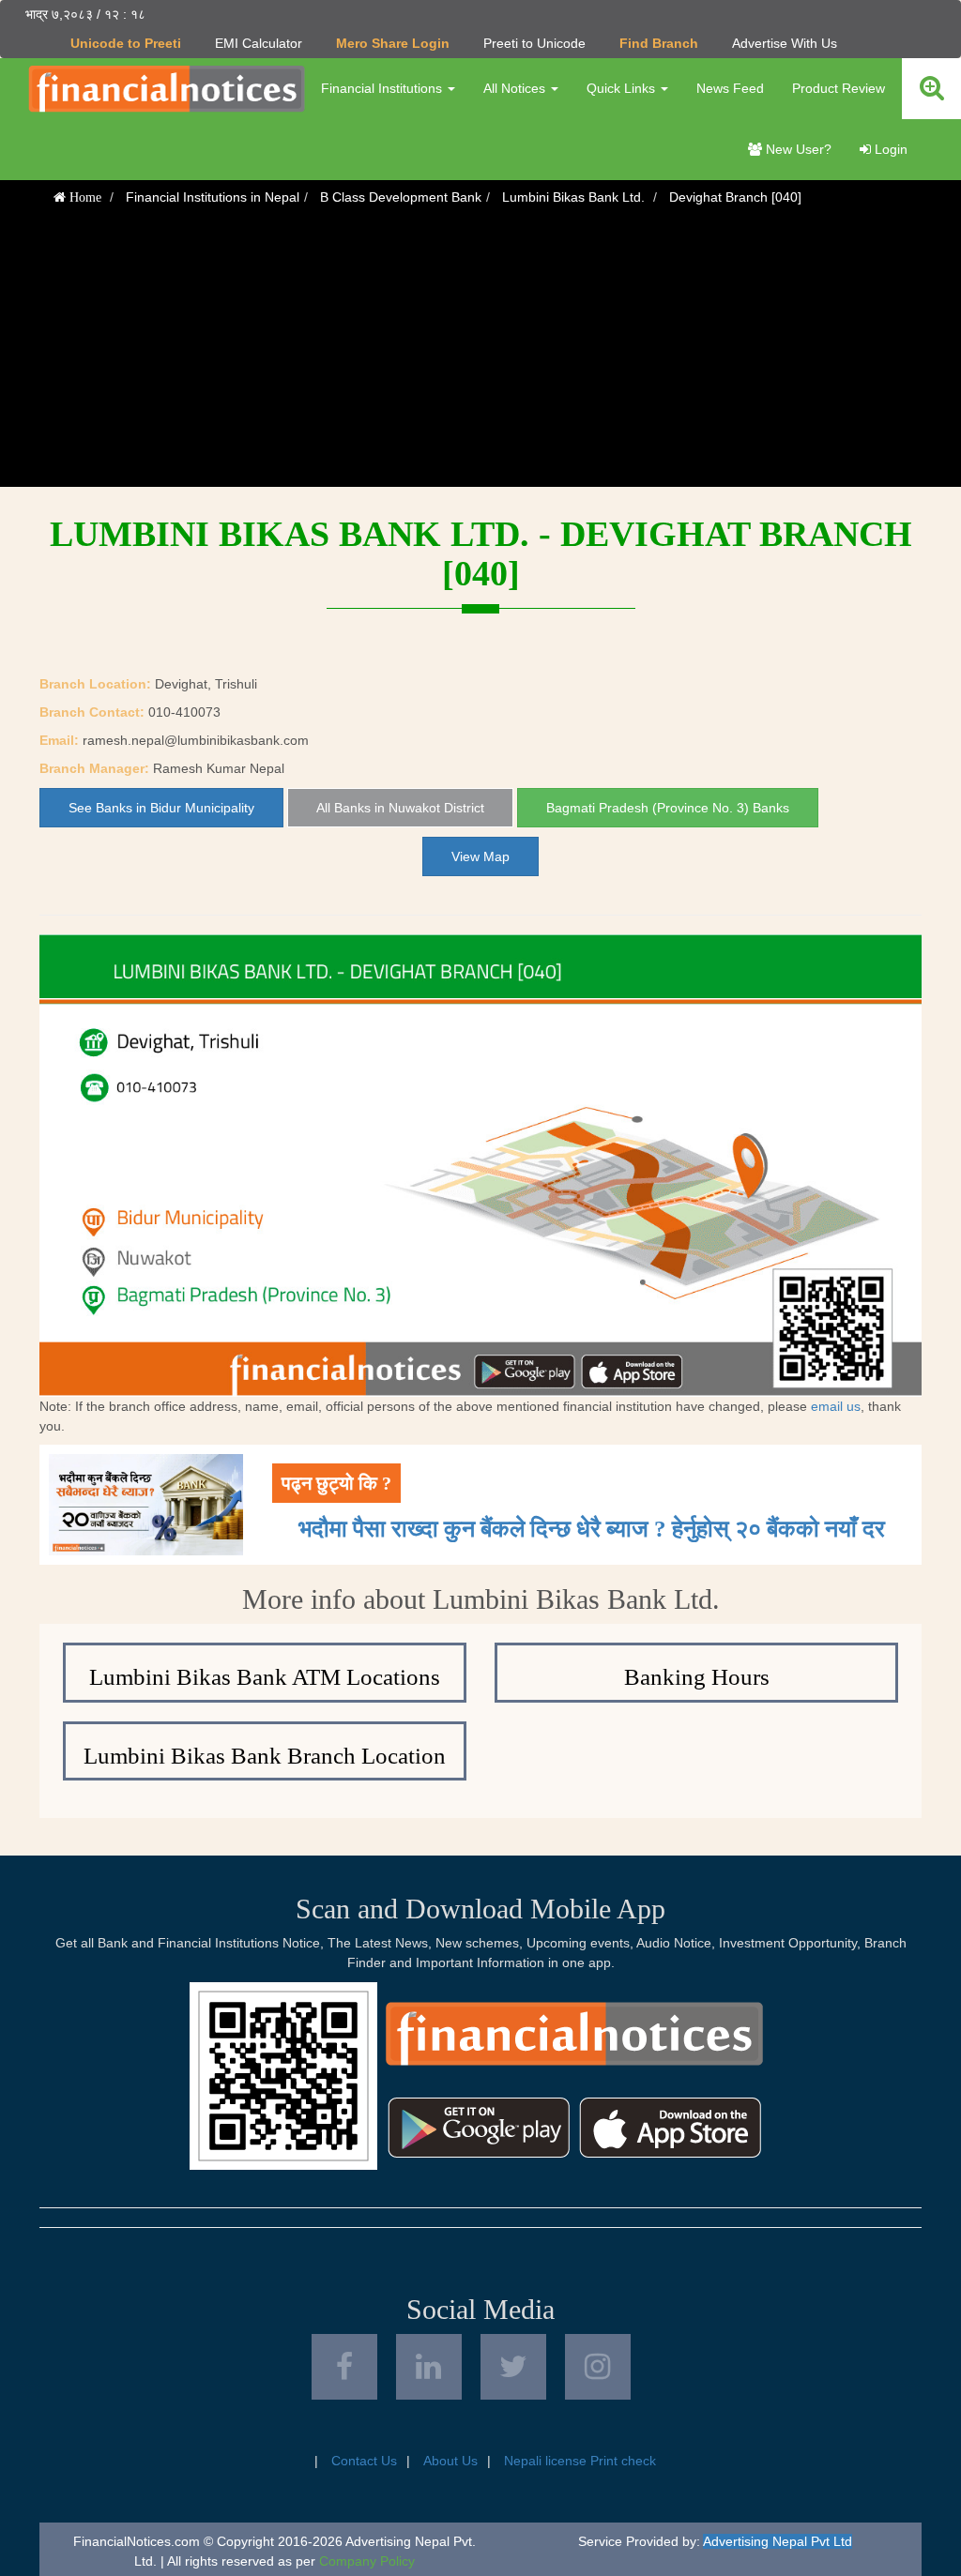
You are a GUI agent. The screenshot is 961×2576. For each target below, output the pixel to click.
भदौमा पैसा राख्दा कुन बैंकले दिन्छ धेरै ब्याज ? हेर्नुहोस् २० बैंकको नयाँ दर (592, 1529)
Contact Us (364, 2461)
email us (836, 1406)
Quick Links (623, 88)
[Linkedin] (429, 2367)
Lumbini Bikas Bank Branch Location (265, 1756)
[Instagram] (598, 2367)
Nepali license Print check (580, 2461)
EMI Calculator (259, 43)
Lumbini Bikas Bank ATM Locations (265, 1677)
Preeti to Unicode (534, 43)
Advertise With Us (785, 43)
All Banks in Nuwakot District (400, 808)
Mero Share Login (393, 43)
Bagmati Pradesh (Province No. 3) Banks (668, 808)
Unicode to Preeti (126, 43)
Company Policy (367, 2561)
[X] (513, 2367)
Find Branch (659, 43)
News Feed (730, 88)
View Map (480, 856)
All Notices (516, 88)
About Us (450, 2461)
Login (889, 149)
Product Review (839, 88)
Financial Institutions (383, 88)
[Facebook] (344, 2367)
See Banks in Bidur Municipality (161, 808)
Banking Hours (697, 1677)
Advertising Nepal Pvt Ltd (778, 2541)
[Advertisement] (480, 356)
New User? (797, 149)
